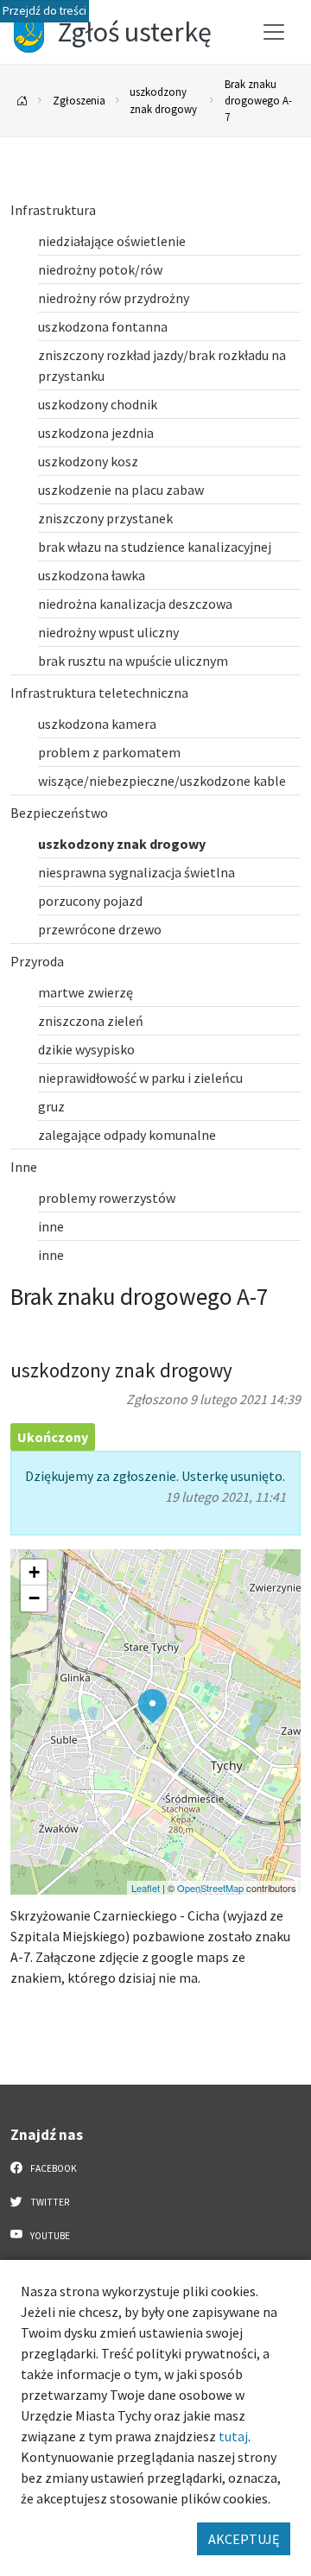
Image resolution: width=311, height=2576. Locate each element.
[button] (152, 1706)
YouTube (49, 2236)
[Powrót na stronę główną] (22, 101)
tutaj (233, 2436)
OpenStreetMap (210, 1888)
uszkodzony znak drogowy (163, 100)
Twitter (49, 2202)
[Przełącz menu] (274, 32)
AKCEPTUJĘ (244, 2539)
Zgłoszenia (79, 100)
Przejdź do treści (44, 11)
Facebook (53, 2168)
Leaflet (146, 1888)
